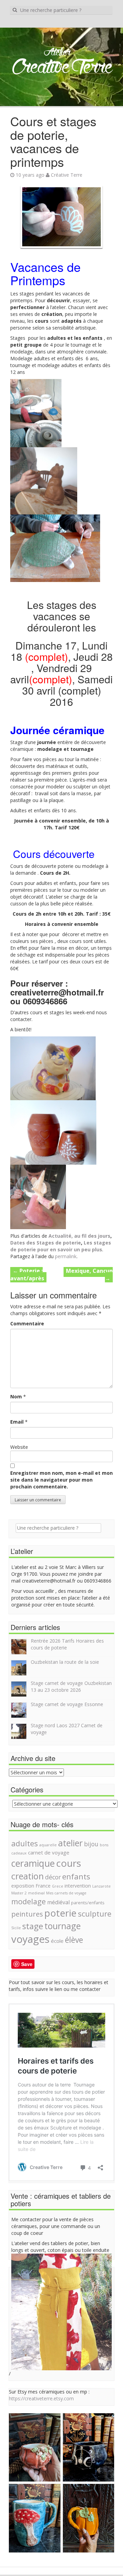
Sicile (16, 1928)
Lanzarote (101, 1886)
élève (74, 1940)
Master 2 (19, 1893)
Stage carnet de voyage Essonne (67, 1704)
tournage (63, 1926)
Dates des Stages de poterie (46, 1243)
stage (33, 1926)
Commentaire (27, 1323)
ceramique (33, 1863)
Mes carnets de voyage (66, 1893)
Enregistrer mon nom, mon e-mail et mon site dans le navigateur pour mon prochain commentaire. (61, 1480)
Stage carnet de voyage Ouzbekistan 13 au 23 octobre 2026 (71, 1686)
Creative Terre (62, 68)
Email (17, 1422)
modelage (29, 1901)
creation (28, 1876)
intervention (78, 1886)
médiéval (58, 1902)
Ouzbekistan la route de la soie (65, 1662)
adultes (25, 1843)
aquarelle (48, 1845)
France (43, 1886)
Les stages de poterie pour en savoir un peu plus (61, 1246)
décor (53, 1877)
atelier (70, 1843)
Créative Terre (67, 175)
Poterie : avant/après (27, 1275)
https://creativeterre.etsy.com (41, 2398)
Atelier (57, 53)
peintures (27, 1914)
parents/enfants (88, 1903)
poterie (60, 1913)
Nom (16, 1396)
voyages (30, 1939)
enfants (76, 1876)
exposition (23, 1886)
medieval (36, 1893)
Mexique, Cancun (89, 1275)
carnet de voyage (49, 1852)
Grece (58, 1886)
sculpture (95, 1913)
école (57, 1941)
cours (69, 1863)
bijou (91, 1844)
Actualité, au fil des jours (79, 1236)
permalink (66, 1256)
